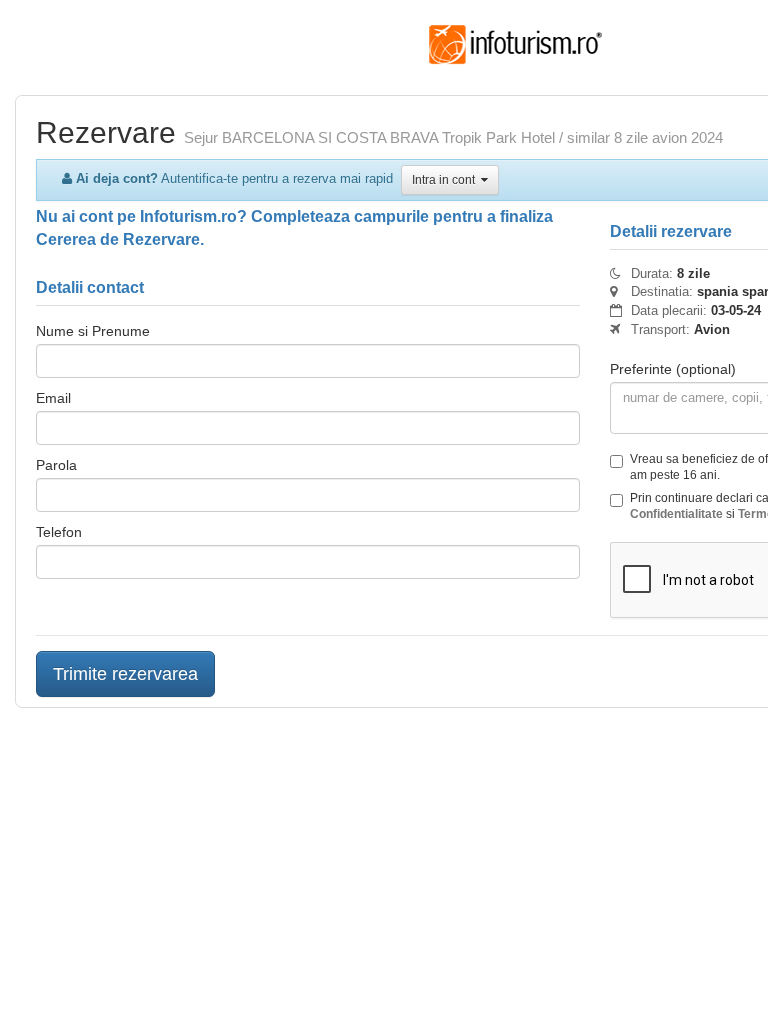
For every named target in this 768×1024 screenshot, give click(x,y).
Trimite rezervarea (125, 674)
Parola (56, 465)
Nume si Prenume (93, 331)
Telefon (59, 532)
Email (53, 398)
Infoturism (515, 45)
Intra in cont (446, 180)
